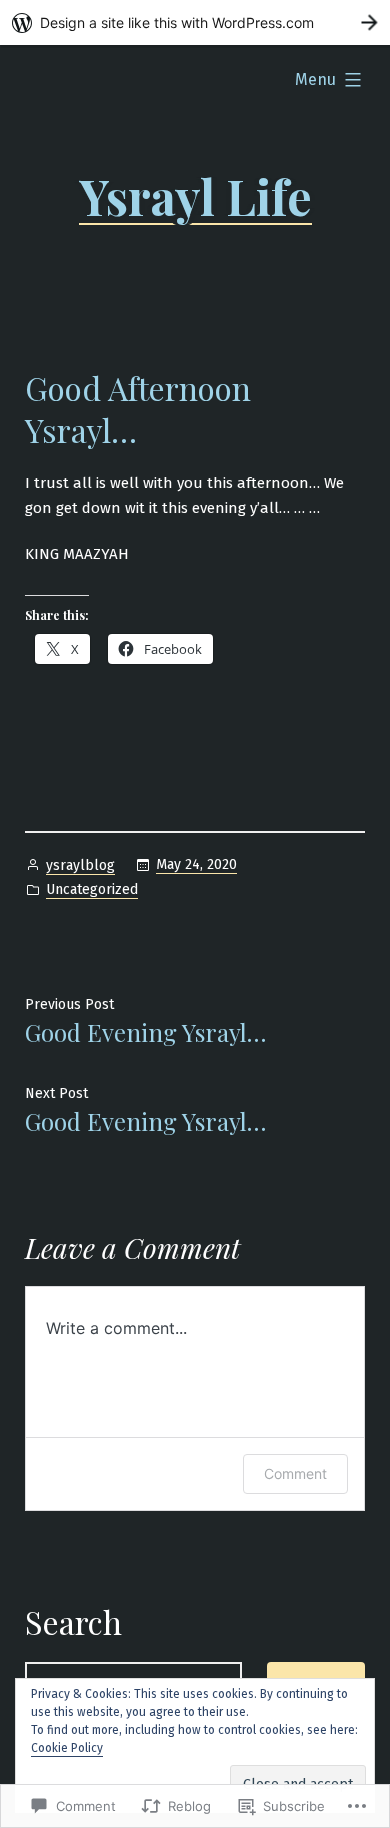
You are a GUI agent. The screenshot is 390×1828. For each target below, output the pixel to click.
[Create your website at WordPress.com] (195, 22)
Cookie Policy (67, 1748)
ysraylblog (80, 865)
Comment (295, 1473)
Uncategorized (92, 889)
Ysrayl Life (195, 196)
